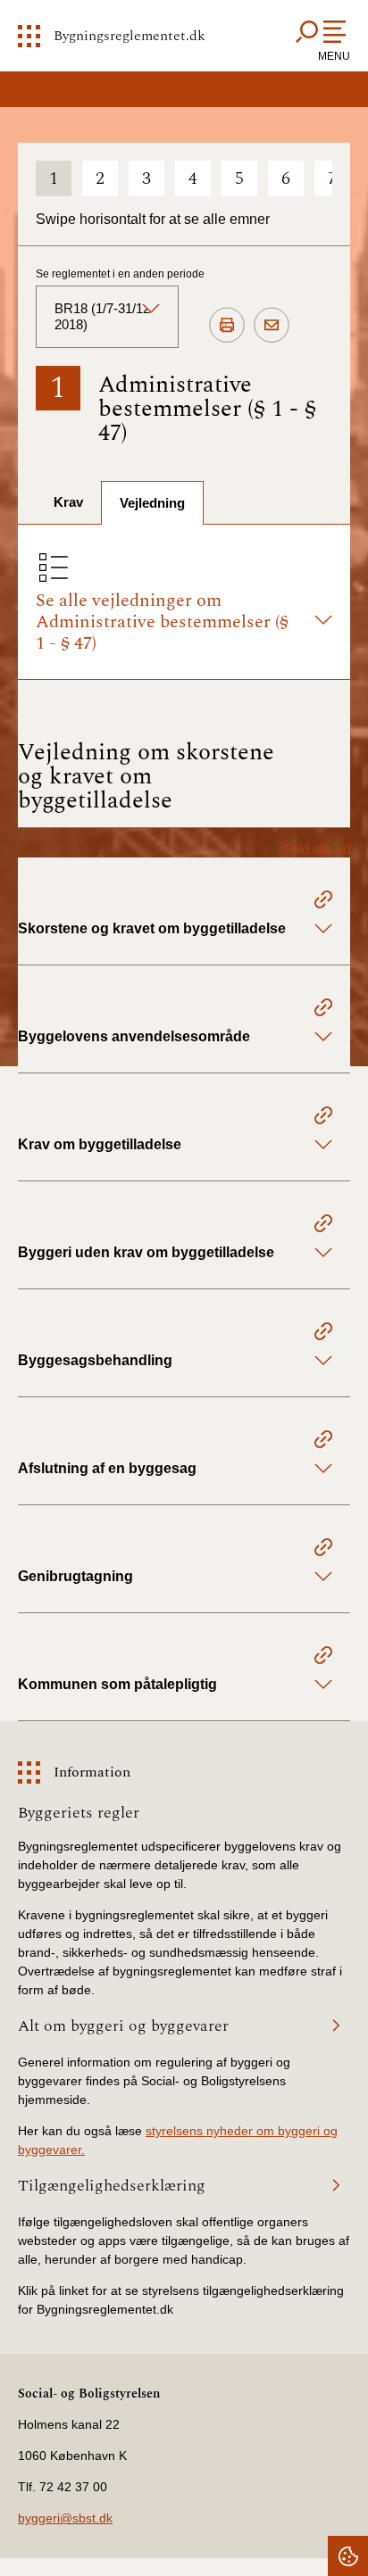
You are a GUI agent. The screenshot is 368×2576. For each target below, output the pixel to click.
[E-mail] (272, 326)
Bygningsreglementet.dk (130, 36)
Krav (68, 502)
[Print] (227, 326)
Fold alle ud (317, 849)
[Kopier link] (323, 902)
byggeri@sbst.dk (65, 2518)
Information (92, 1772)
